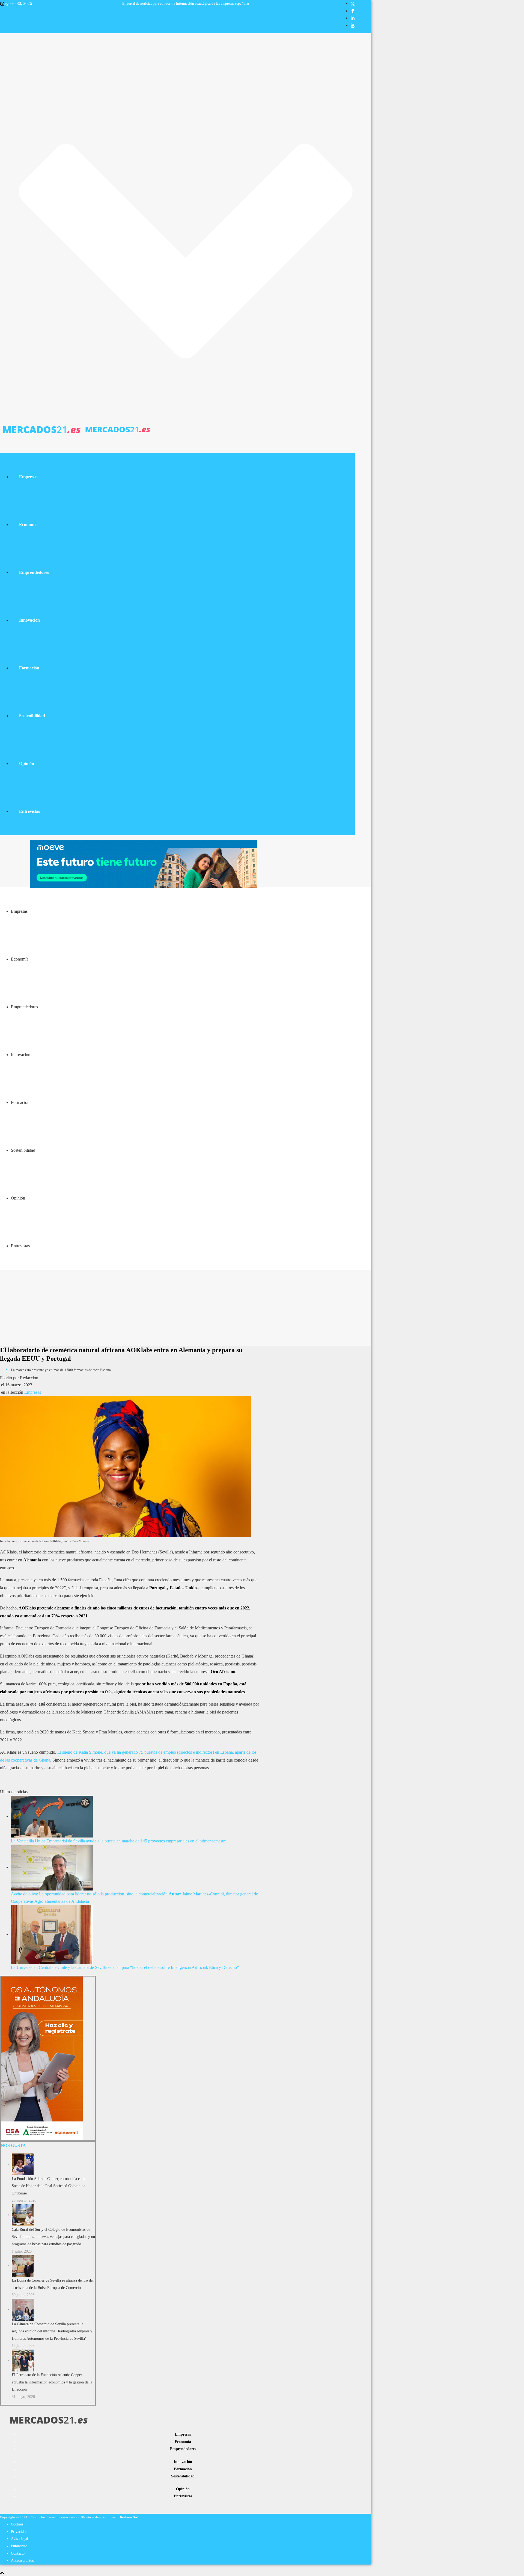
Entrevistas (29, 811)
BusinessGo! (129, 2517)
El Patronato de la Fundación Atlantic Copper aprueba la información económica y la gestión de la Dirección (52, 2382)
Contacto (18, 2553)
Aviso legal (20, 2539)
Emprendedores (34, 572)
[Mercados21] (76, 429)
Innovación (29, 620)
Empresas (28, 477)
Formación (29, 668)
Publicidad (19, 2546)
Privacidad (19, 2532)
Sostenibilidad (32, 716)
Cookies (17, 2524)
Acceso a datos (22, 2561)
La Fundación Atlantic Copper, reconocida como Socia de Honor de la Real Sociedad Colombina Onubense (49, 2186)
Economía (28, 525)
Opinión (27, 763)
